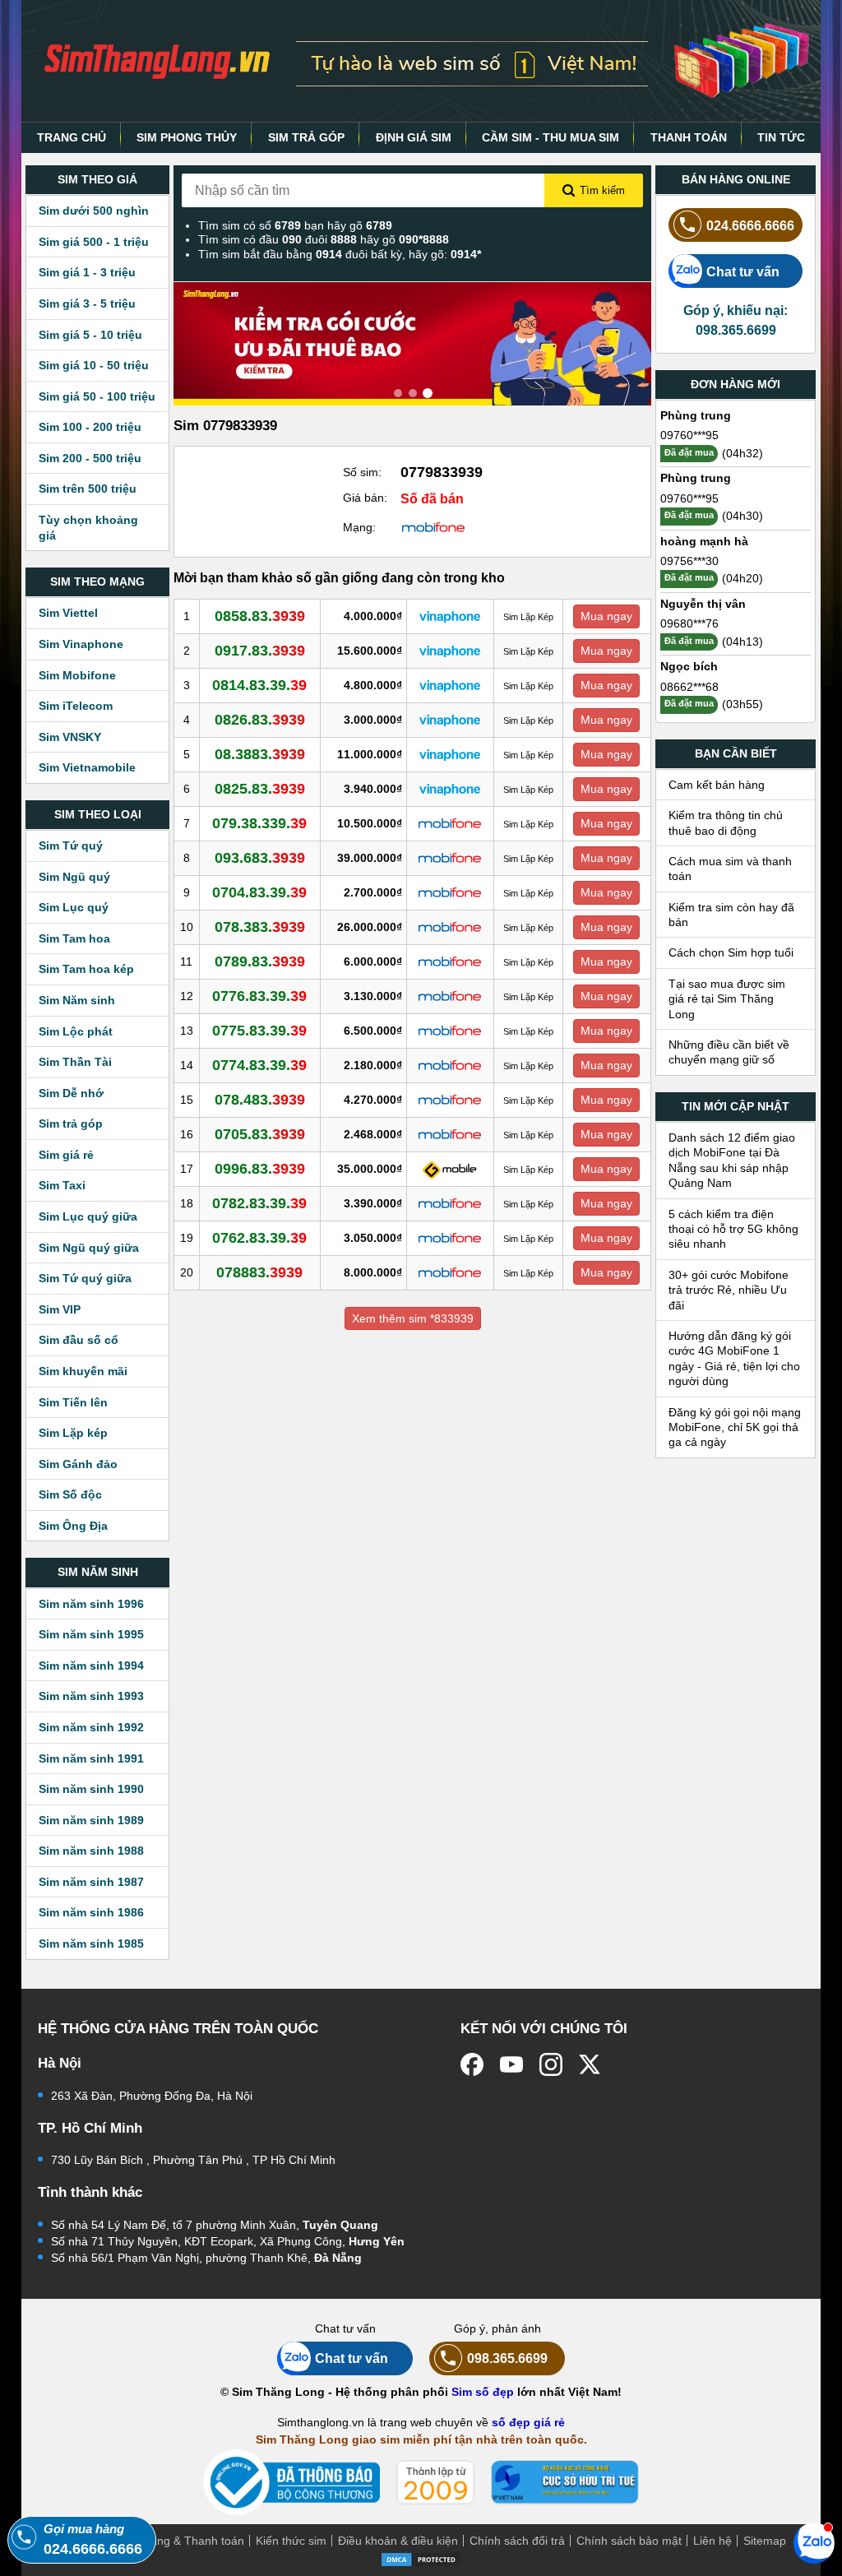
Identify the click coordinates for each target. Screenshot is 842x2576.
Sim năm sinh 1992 (91, 1727)
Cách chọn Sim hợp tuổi (731, 952)
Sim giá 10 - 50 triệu (94, 365)
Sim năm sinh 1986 (91, 1912)
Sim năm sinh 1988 (91, 1851)
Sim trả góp (71, 1124)
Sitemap (765, 2541)
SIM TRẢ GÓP (306, 137)
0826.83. (260, 720)
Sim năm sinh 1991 (91, 1758)
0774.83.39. (259, 1065)
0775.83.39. (259, 1031)
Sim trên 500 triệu (88, 489)
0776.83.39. (259, 996)
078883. (259, 1272)
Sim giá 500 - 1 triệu (94, 242)
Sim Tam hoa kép (86, 969)
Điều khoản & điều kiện (398, 2541)
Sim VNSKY (70, 737)
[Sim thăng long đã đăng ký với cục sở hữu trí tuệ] (565, 2482)
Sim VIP (60, 1309)
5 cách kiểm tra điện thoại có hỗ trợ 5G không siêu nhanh (733, 1229)
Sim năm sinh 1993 (91, 1696)
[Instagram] (551, 2064)
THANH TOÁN (689, 137)
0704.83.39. (259, 892)
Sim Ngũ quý (74, 877)
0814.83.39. (259, 685)
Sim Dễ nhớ (71, 1093)
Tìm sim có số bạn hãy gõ (295, 225)
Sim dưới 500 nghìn (94, 211)
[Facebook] (472, 2064)
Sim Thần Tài (75, 1062)
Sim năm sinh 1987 (91, 1882)
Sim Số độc (70, 1494)
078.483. (260, 1100)
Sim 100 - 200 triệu (90, 427)
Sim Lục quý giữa (88, 1216)
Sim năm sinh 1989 (91, 1820)
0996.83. (260, 1169)
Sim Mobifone (77, 675)
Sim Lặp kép (73, 1433)
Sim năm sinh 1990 (91, 1789)
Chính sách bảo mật (629, 2541)
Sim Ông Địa (73, 1526)
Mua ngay (606, 616)
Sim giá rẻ (66, 1155)
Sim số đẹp (483, 2392)
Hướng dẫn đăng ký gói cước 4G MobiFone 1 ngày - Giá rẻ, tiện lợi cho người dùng (734, 1358)
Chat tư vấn (743, 271)
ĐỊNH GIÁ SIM (414, 137)
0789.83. (260, 961)
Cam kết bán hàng (717, 785)
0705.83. (260, 1134)
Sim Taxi (62, 1185)
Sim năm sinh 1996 (91, 1604)
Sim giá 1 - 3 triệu (87, 272)
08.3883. (260, 754)
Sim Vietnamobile (87, 767)
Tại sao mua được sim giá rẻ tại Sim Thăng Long (727, 999)
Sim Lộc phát (76, 1031)
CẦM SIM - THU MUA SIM (551, 137)
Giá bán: (365, 498)
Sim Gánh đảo (78, 1464)
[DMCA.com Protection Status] (421, 2558)
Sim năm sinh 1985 (91, 1944)
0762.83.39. (259, 1238)
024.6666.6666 (750, 225)
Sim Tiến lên (73, 1402)
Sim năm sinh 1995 (91, 1634)
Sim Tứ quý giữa (85, 1278)
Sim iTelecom (76, 706)
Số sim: (362, 472)
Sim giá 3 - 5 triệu (87, 303)
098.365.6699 (507, 2358)
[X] (590, 2064)
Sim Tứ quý (71, 846)
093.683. (260, 858)
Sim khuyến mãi (83, 1371)
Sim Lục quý (74, 907)
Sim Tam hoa (74, 938)
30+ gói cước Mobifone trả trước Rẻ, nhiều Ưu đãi (729, 1290)
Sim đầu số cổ (79, 1340)
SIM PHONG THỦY (187, 137)
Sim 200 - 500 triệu (90, 458)
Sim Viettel (68, 613)
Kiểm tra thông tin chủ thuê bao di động (726, 822)
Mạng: (359, 527)
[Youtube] (511, 2064)
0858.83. (260, 616)
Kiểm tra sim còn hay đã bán (731, 915)
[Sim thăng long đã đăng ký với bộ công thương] (291, 2483)
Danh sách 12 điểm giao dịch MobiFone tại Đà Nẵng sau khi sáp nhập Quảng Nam (732, 1160)
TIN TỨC (781, 137)
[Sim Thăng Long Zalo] (814, 2542)
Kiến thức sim (291, 2541)
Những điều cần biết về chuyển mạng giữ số (729, 1052)
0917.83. (260, 651)
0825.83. (260, 789)
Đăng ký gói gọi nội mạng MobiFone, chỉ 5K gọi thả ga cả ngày (735, 1427)
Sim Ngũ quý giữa (89, 1248)
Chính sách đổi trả (517, 2541)
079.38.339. (259, 823)
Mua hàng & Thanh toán (181, 2541)
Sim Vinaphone (81, 644)
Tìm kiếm (602, 190)
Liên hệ (712, 2541)
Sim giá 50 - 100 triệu (97, 396)
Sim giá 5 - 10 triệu (90, 335)
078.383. (260, 927)
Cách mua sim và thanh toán (730, 869)
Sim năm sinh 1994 (91, 1666)
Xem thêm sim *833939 (413, 1318)
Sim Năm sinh (77, 1000)
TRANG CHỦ (72, 137)
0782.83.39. (259, 1203)
